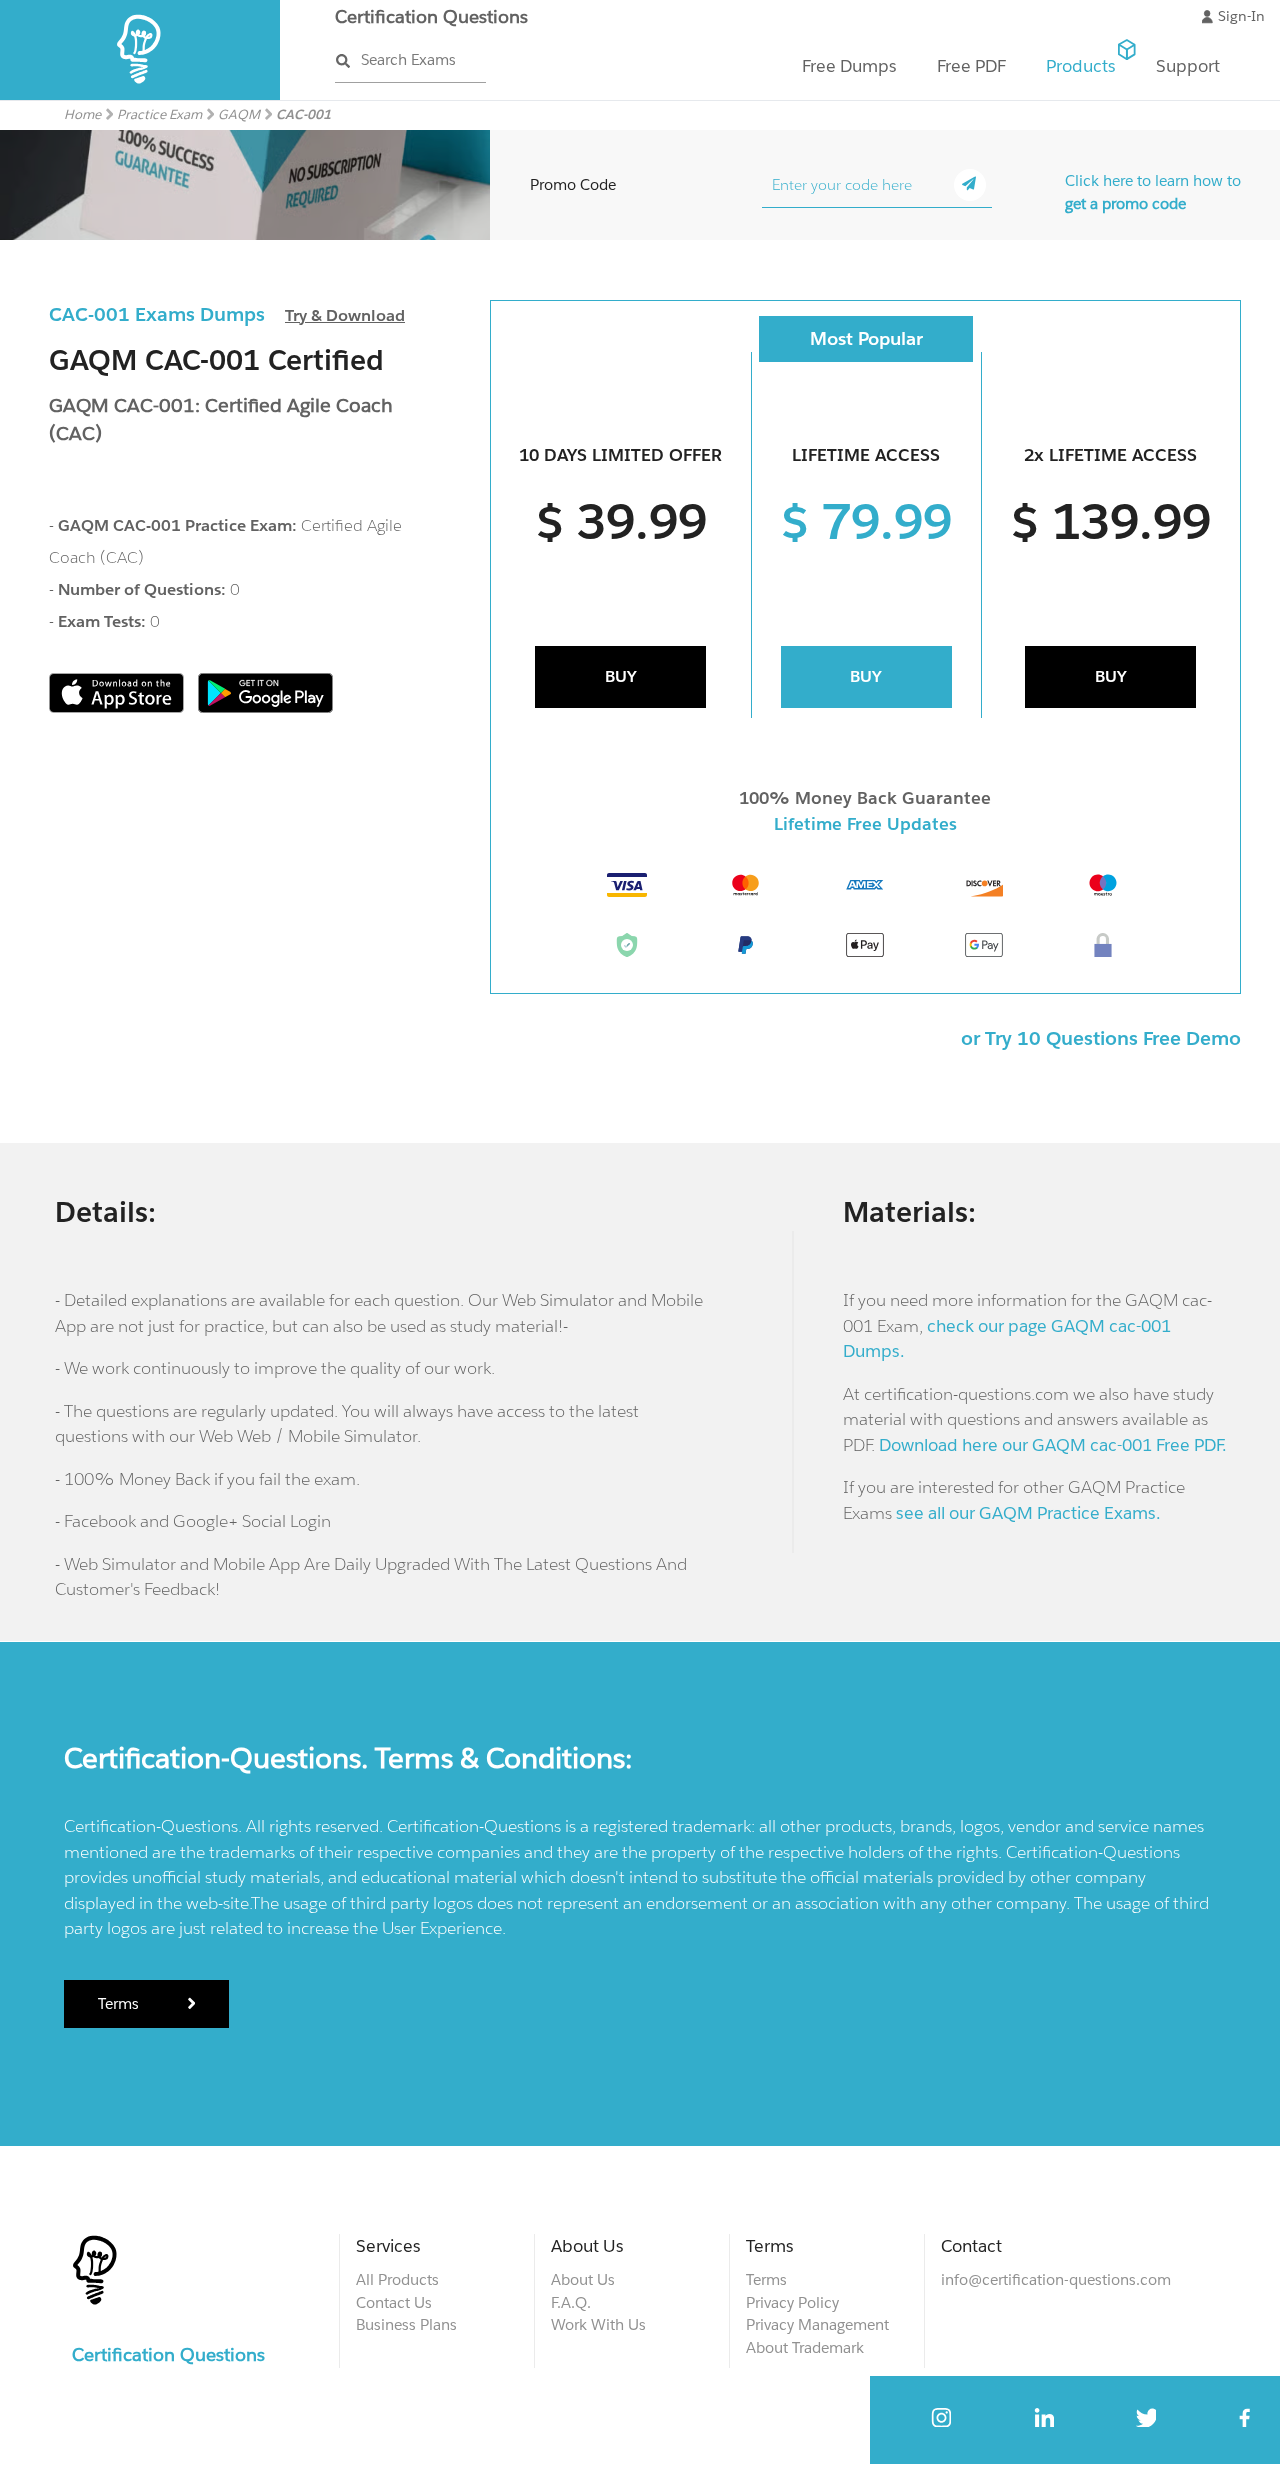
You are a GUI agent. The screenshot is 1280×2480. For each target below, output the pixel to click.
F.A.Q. (571, 2302)
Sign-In (1241, 16)
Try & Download (345, 315)
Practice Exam (159, 114)
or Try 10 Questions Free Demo (1101, 1038)
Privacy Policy (792, 2302)
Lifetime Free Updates (865, 824)
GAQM (239, 114)
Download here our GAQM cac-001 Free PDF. (1053, 1445)
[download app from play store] (265, 707)
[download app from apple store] (118, 707)
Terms (120, 2003)
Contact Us (394, 2302)
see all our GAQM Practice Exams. (1028, 1513)
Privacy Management (817, 2324)
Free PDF (971, 66)
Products (1081, 66)
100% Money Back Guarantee (865, 798)
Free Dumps (849, 66)
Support (1188, 66)
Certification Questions (431, 16)
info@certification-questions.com (1056, 2279)
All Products (397, 2279)
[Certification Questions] (140, 95)
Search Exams (408, 59)
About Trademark (805, 2347)
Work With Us (598, 2324)
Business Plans (406, 2324)
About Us (583, 2279)
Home (82, 114)
